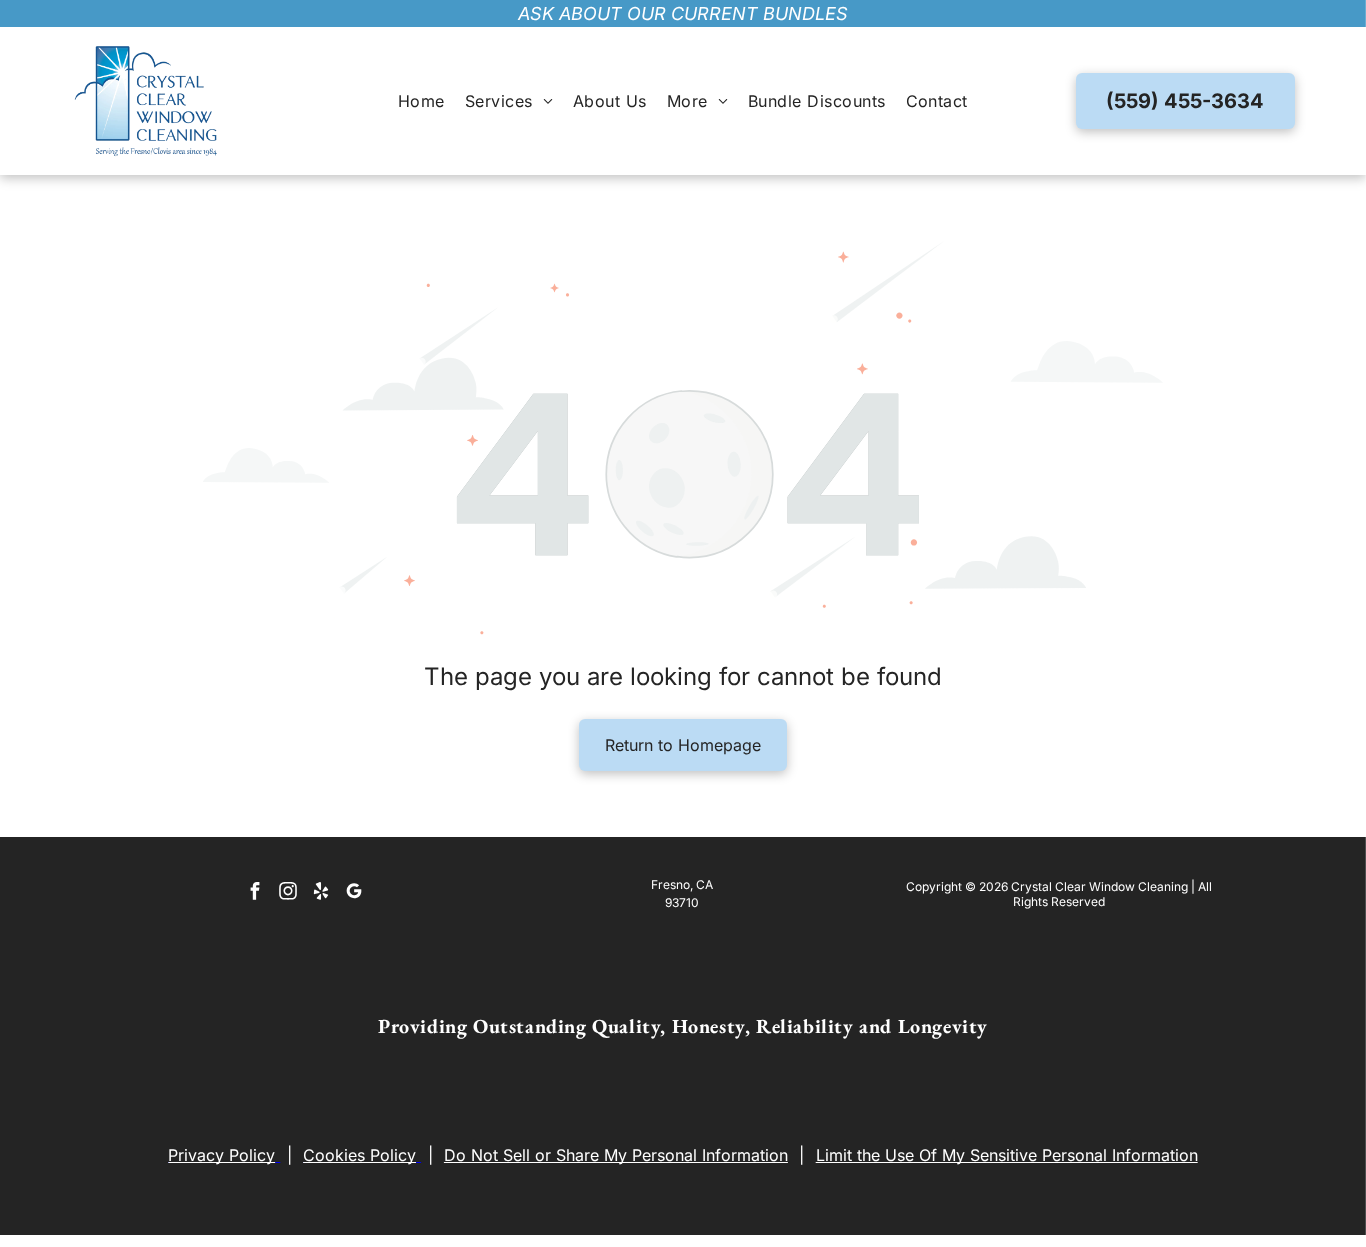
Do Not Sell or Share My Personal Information (616, 1155)
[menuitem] (421, 101)
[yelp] (321, 893)
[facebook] (255, 893)
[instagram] (288, 893)
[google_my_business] (354, 893)
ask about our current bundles (683, 13)
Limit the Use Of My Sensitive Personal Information (1007, 1155)
